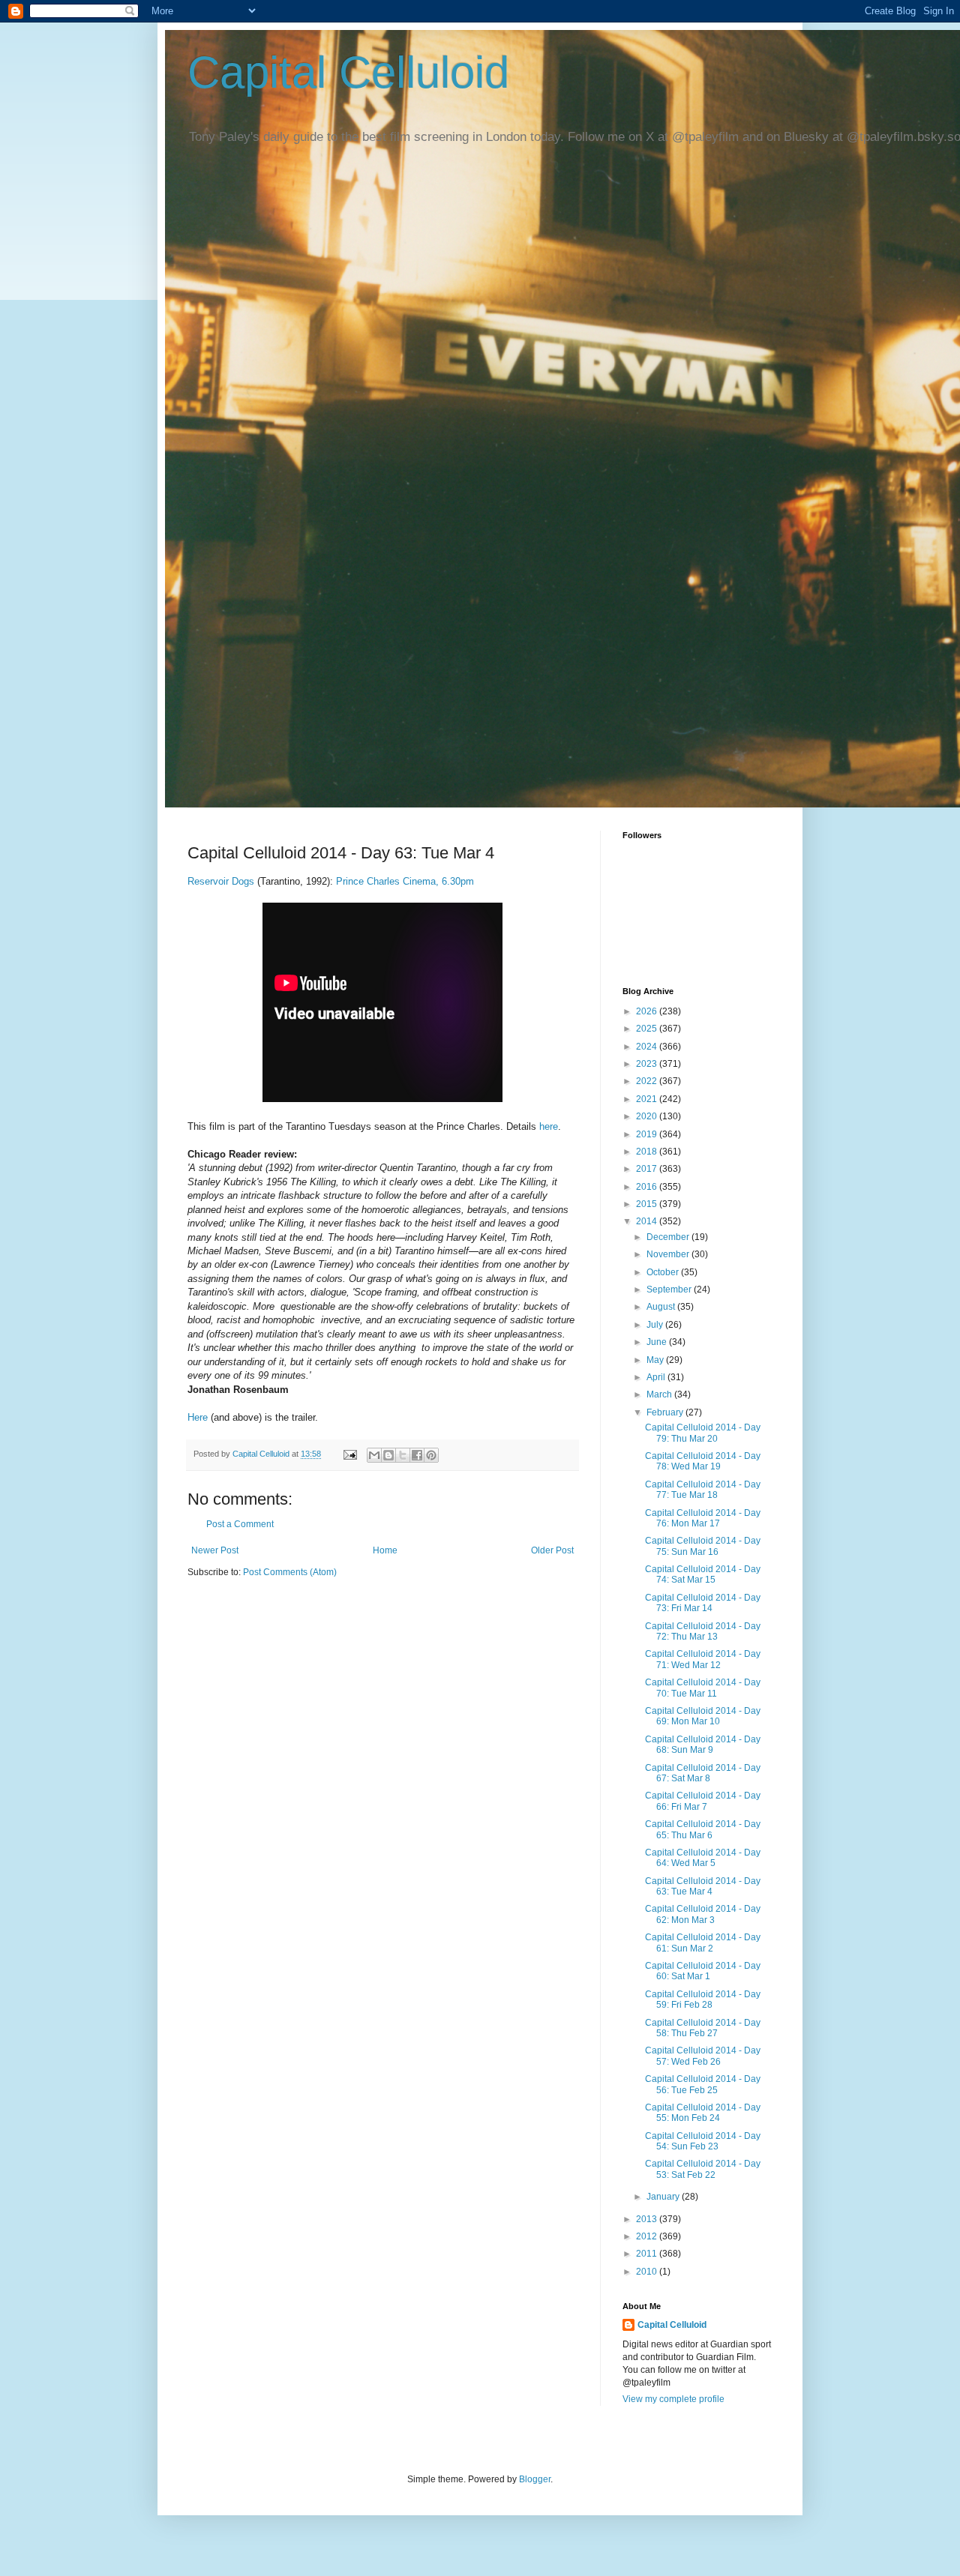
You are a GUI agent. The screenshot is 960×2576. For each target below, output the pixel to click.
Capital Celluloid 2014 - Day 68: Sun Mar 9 (703, 1745)
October (664, 1272)
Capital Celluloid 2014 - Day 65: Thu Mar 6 (703, 1829)
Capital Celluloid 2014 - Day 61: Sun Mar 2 (703, 1942)
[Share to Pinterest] (431, 1455)
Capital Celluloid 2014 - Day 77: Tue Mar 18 (703, 1490)
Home (385, 1550)
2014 (648, 1221)
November (669, 1254)
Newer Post (215, 1550)
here (549, 1126)
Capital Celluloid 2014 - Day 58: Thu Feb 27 (703, 2028)
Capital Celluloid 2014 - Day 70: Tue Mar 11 (703, 1688)
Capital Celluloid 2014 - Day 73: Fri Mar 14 (703, 1603)
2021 (648, 1099)
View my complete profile (673, 2399)
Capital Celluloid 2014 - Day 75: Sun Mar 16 (703, 1546)
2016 (648, 1187)
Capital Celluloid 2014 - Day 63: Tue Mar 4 (703, 1886)
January (664, 2197)
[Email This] (374, 1455)
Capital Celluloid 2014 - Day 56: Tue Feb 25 (703, 2084)
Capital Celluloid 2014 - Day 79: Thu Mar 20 (703, 1433)
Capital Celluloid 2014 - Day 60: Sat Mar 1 (703, 1971)
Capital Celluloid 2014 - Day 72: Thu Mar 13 (703, 1631)
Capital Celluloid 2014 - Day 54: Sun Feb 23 (703, 2141)
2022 (648, 1081)
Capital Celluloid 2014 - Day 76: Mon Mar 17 (703, 1518)
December (669, 1237)
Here (198, 1417)
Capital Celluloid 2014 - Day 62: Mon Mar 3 (703, 1914)
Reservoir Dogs (221, 881)
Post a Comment (240, 1524)
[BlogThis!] (388, 1455)
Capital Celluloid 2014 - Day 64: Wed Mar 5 (703, 1858)
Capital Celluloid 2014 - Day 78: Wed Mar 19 (703, 1461)
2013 (648, 2219)
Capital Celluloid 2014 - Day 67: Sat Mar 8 (703, 1773)
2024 (648, 1047)
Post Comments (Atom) (290, 1572)
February (666, 1412)
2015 (648, 1204)
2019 (648, 1134)
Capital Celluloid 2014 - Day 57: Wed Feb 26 (703, 2056)
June (658, 1342)
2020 (648, 1116)
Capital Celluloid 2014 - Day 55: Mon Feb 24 (703, 2113)
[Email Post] (349, 1454)
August (662, 1307)
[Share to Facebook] (417, 1455)
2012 (648, 2236)
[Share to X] (403, 1455)
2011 (648, 2254)
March (660, 1394)
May (656, 1360)
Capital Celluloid (348, 72)
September (670, 1289)
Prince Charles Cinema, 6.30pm (405, 881)
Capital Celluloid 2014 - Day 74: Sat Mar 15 (703, 1574)
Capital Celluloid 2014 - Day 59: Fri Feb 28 (703, 1999)
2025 (648, 1029)
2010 (648, 2272)
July (656, 1325)
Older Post (552, 1550)
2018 (648, 1152)
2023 (648, 1064)
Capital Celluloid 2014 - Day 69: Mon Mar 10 (703, 1716)
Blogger (535, 2479)
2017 (648, 1169)
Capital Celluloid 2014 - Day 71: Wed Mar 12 (703, 1659)
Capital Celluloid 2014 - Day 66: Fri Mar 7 (703, 1801)
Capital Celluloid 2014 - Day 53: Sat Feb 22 (703, 2169)
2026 (648, 1011)
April (657, 1377)
